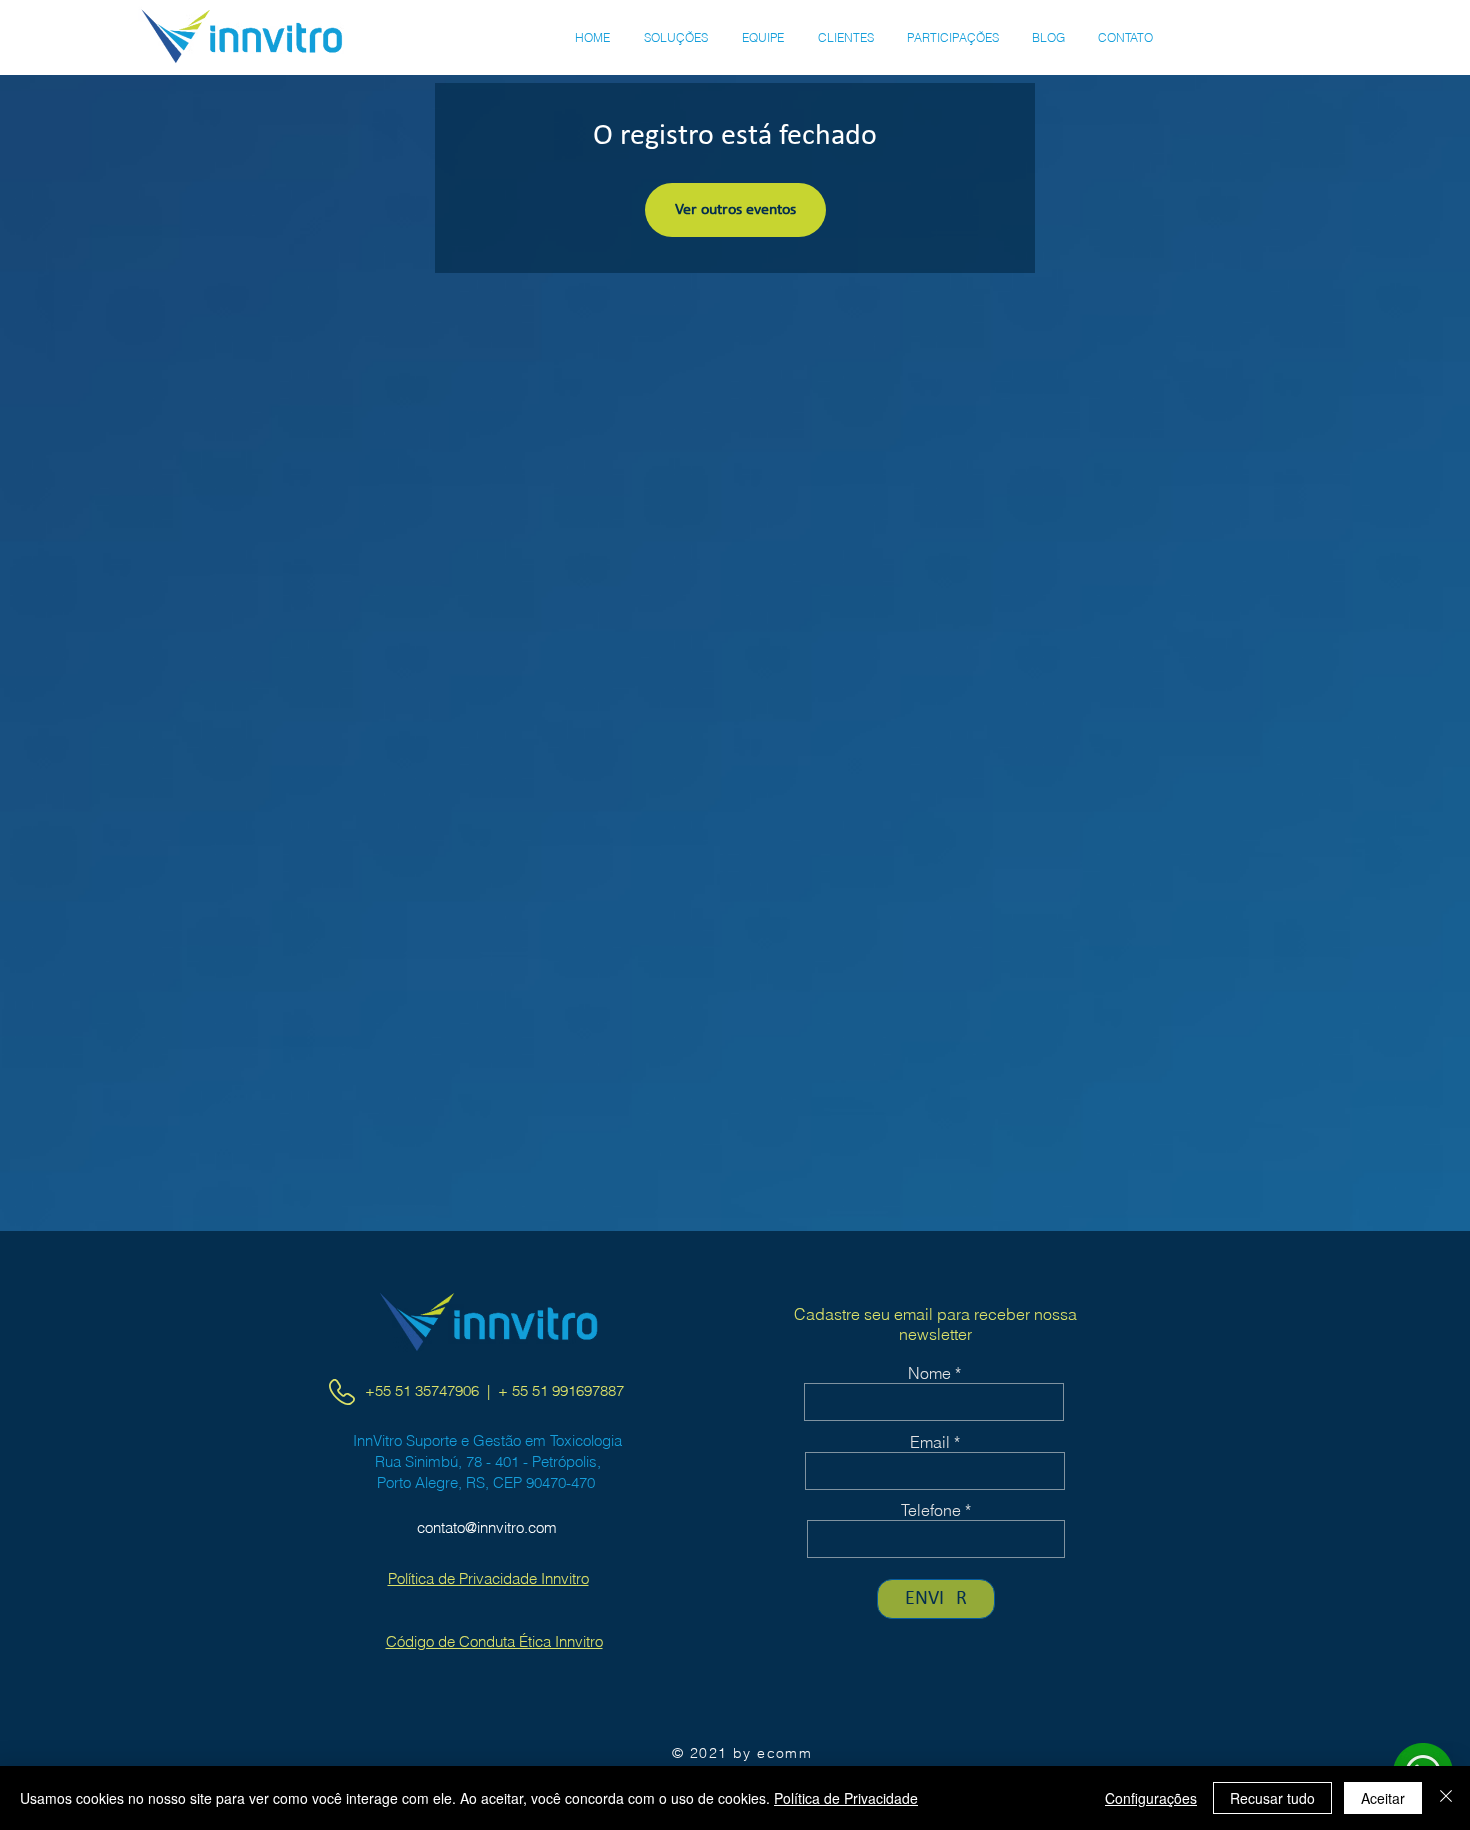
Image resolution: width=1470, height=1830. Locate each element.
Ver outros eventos (735, 210)
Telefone (931, 1510)
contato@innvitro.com (487, 1527)
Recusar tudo (1272, 1798)
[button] (676, 37)
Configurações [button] (1151, 1798)
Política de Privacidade (846, 1798)
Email (930, 1442)
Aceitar (1383, 1798)
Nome (929, 1373)
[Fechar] (1446, 1798)
